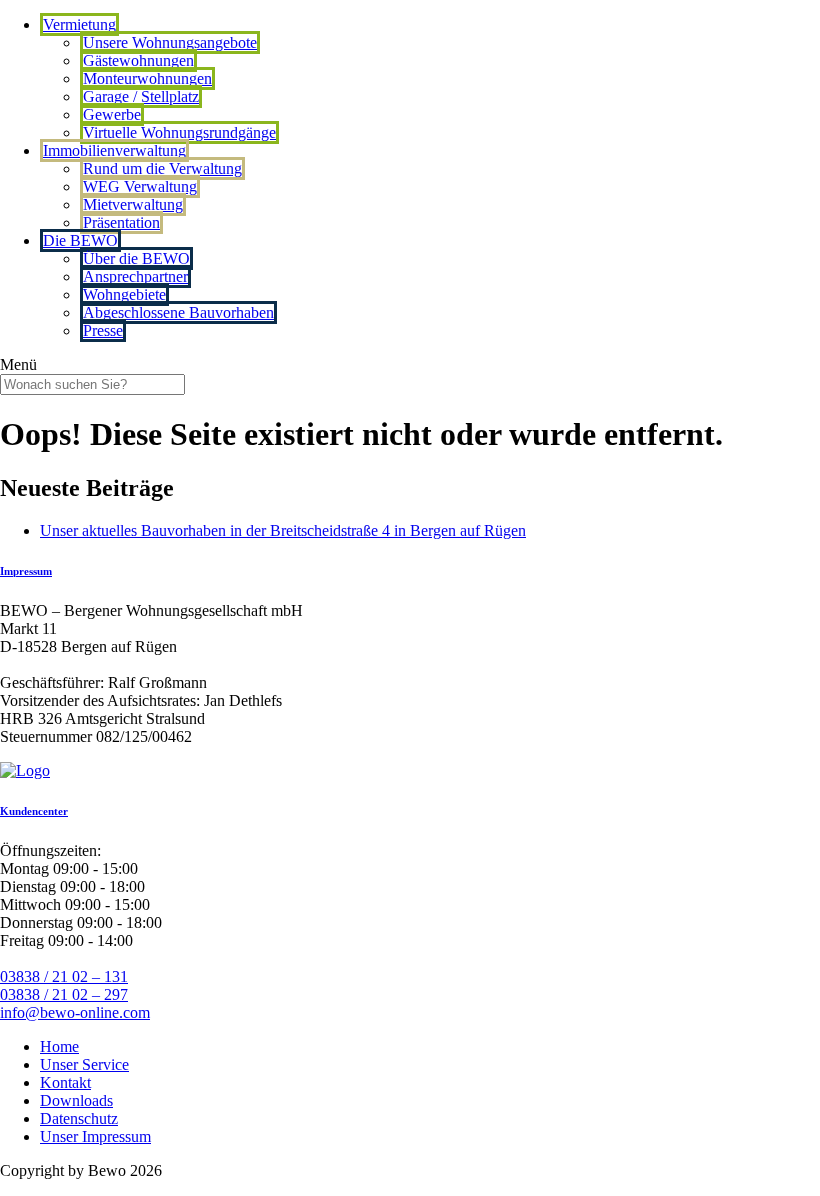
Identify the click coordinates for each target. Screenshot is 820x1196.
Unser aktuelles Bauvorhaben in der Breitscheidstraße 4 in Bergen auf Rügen (283, 530)
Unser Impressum (95, 1136)
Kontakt (65, 1082)
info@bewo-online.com (75, 1012)
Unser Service (84, 1064)
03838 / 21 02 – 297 (64, 994)
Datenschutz (79, 1118)
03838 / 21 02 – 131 (64, 976)
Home (59, 1046)
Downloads (76, 1100)
